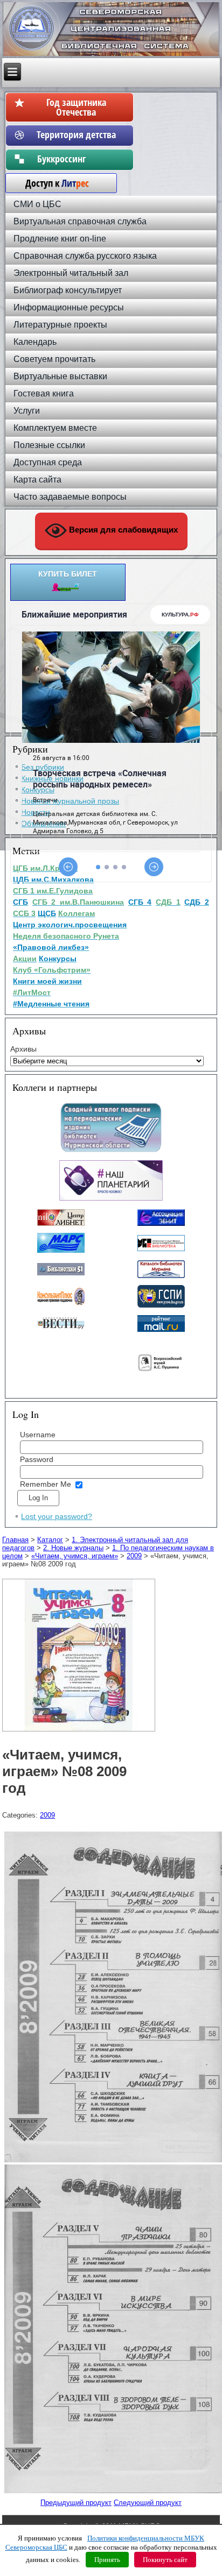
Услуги (27, 411)
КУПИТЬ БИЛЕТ (68, 574)
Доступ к (52, 183)
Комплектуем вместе (55, 428)
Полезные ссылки (49, 445)
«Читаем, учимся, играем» (75, 1556)
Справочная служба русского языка (85, 256)
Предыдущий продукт (76, 2503)
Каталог (50, 1540)
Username (38, 1435)
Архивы (23, 1049)
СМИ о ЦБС (37, 204)
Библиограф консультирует (68, 290)
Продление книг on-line (60, 239)
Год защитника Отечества (76, 107)
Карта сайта (37, 480)
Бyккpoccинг (76, 159)
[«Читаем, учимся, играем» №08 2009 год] (80, 1732)
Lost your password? (57, 1516)
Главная (15, 1540)
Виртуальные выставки (60, 376)
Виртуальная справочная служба (80, 221)
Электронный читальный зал (71, 273)
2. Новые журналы (73, 1548)
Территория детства (76, 134)
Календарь (35, 342)
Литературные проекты (60, 325)
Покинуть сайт (165, 2560)
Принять (107, 2560)
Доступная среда (48, 462)
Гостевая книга (44, 393)
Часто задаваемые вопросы (70, 497)
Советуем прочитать (54, 359)
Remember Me (46, 1484)
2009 (134, 1556)
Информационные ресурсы (69, 307)
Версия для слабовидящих (122, 530)
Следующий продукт (148, 2503)
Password (37, 1459)
